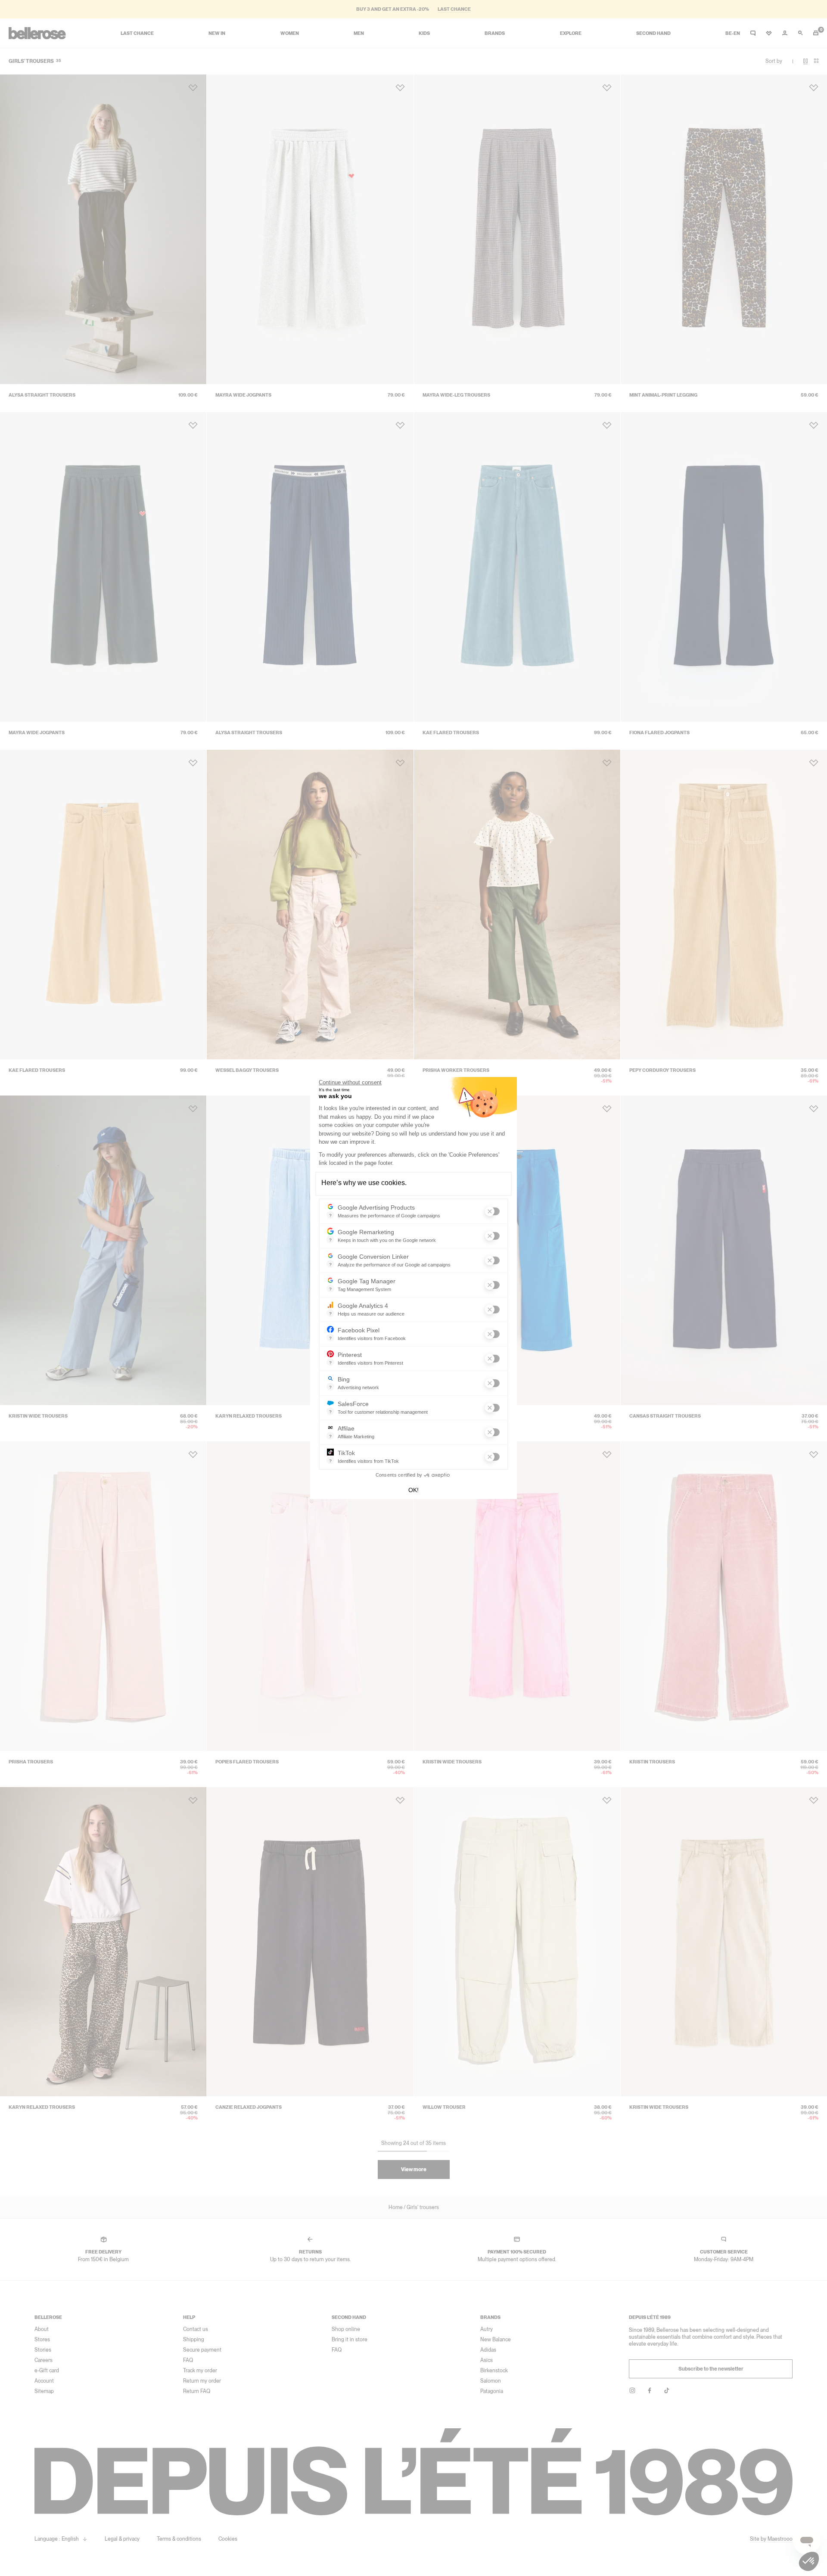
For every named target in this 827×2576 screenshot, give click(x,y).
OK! (413, 1490)
